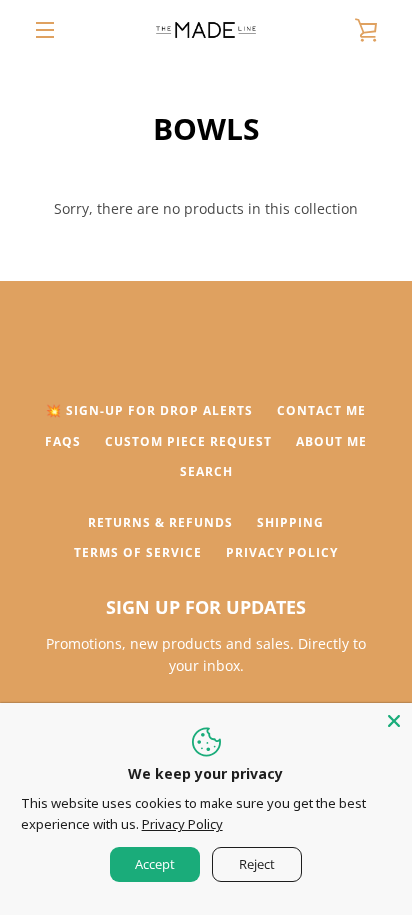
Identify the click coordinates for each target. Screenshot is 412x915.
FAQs (63, 441)
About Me (331, 441)
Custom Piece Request (188, 441)
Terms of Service (138, 552)
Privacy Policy (282, 552)
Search (206, 471)
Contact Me (321, 410)
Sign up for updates (206, 607)
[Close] (394, 721)
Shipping (290, 522)
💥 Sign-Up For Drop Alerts (149, 410)
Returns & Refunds (160, 522)
